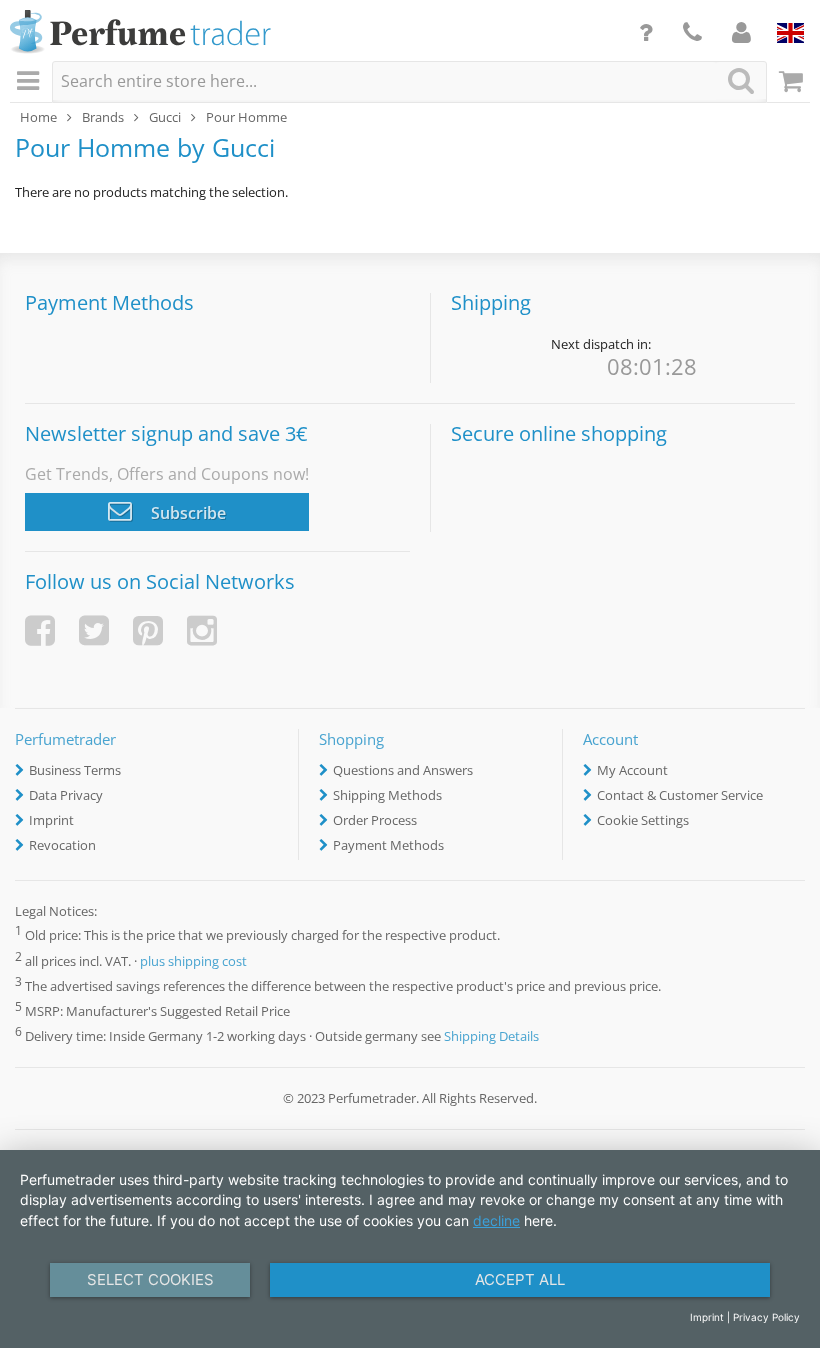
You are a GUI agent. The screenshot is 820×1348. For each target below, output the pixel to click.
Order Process (375, 820)
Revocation (62, 845)
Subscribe (186, 513)
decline (496, 1220)
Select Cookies (150, 1279)
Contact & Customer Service (680, 795)
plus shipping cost (193, 961)
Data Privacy (66, 795)
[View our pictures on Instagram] (202, 630)
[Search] (741, 80)
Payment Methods (388, 845)
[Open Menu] (31, 82)
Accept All (520, 1279)
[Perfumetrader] (140, 33)
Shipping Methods (387, 795)
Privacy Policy (766, 1317)
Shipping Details (491, 1036)
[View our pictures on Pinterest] (148, 630)
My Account (632, 770)
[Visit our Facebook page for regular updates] (40, 630)
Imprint (51, 820)
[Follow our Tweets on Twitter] (94, 630)
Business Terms (75, 770)
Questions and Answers (403, 770)
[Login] (741, 32)
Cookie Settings (643, 820)
